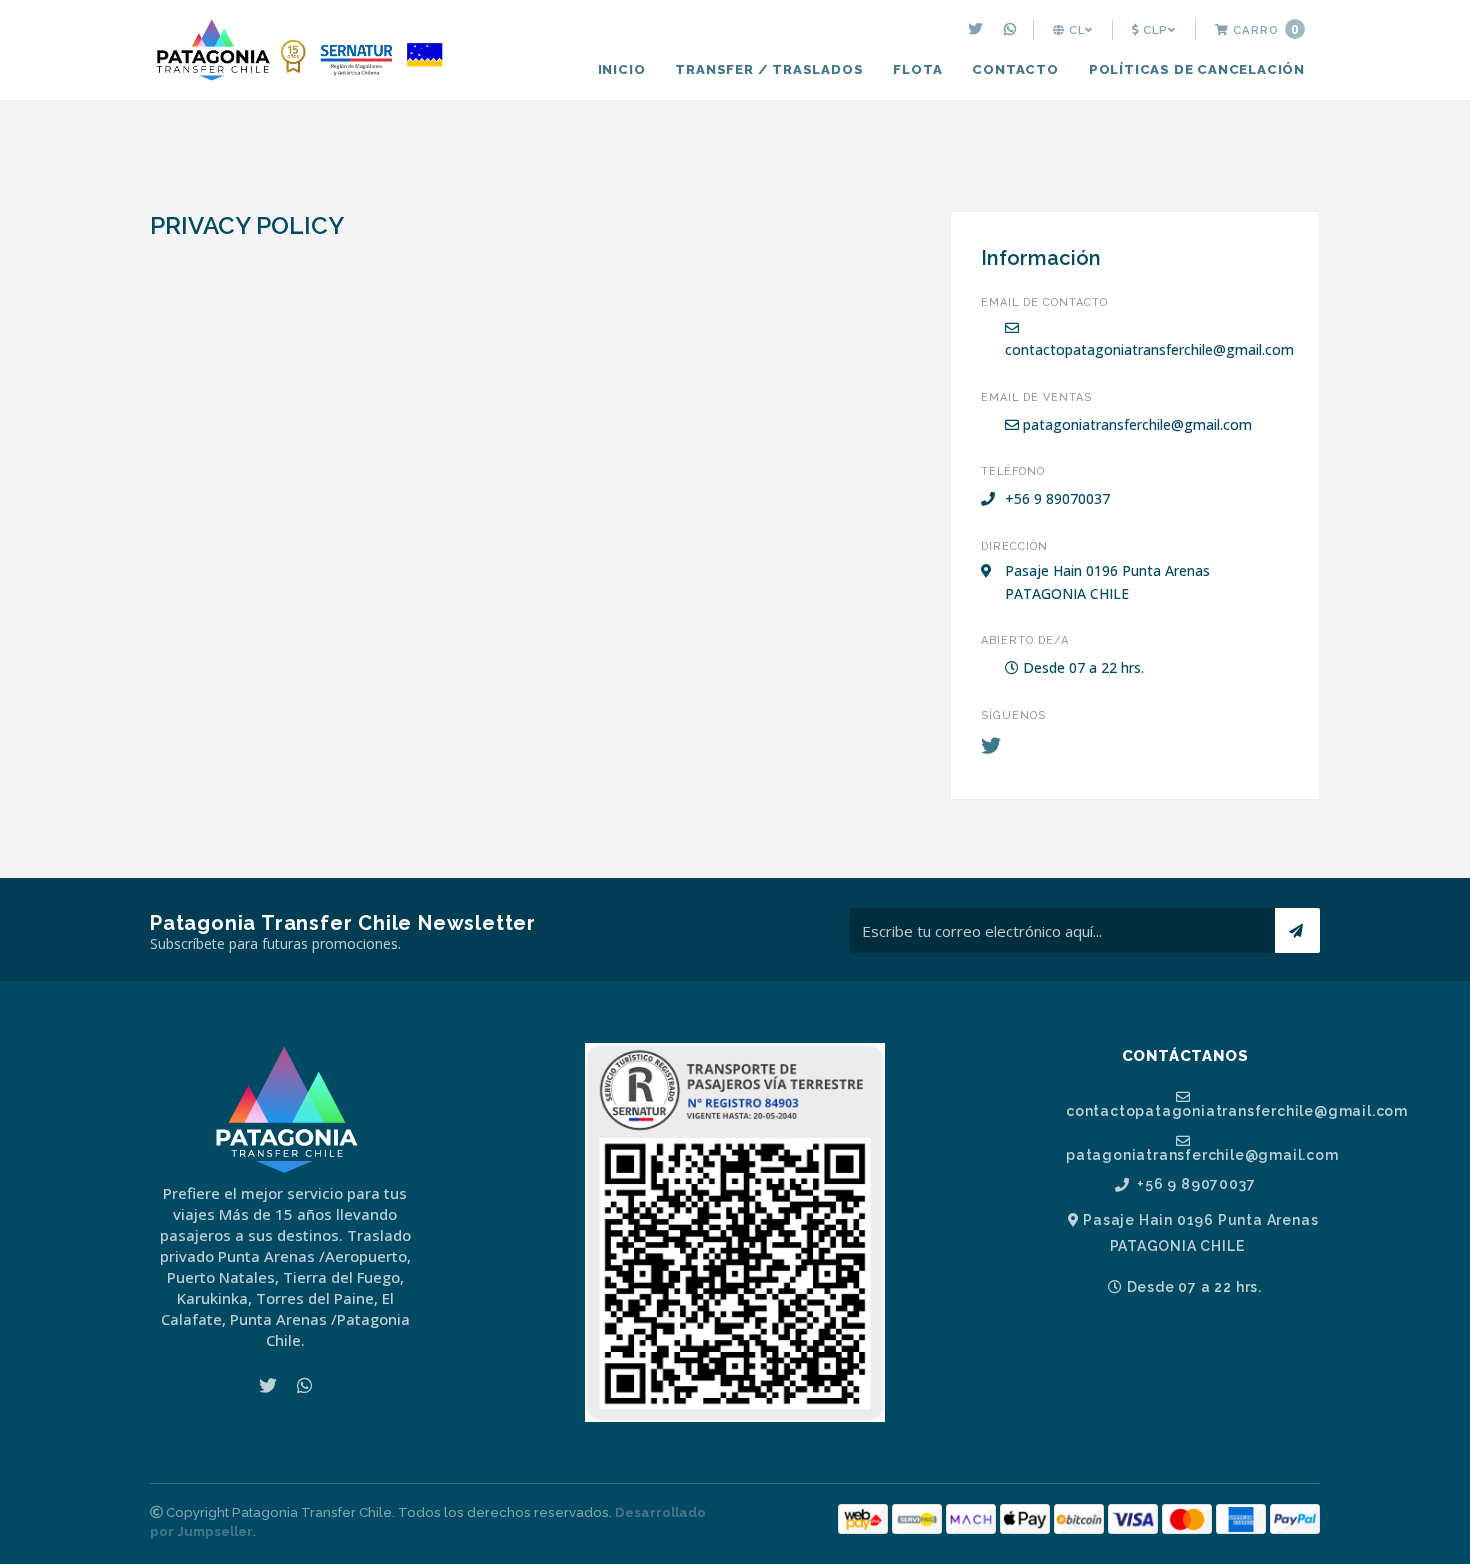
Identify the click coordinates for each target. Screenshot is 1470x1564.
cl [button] (1075, 30)
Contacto (1015, 69)
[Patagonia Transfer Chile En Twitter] (978, 30)
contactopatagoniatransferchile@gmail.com (1149, 349)
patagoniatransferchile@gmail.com (1135, 424)
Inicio (622, 69)
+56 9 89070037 (1194, 1184)
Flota (917, 69)
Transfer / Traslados (769, 69)
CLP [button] (1153, 30)
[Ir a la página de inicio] (300, 52)
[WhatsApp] (1012, 30)
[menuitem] (978, 30)
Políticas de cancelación (1197, 69)
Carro (1264, 29)
